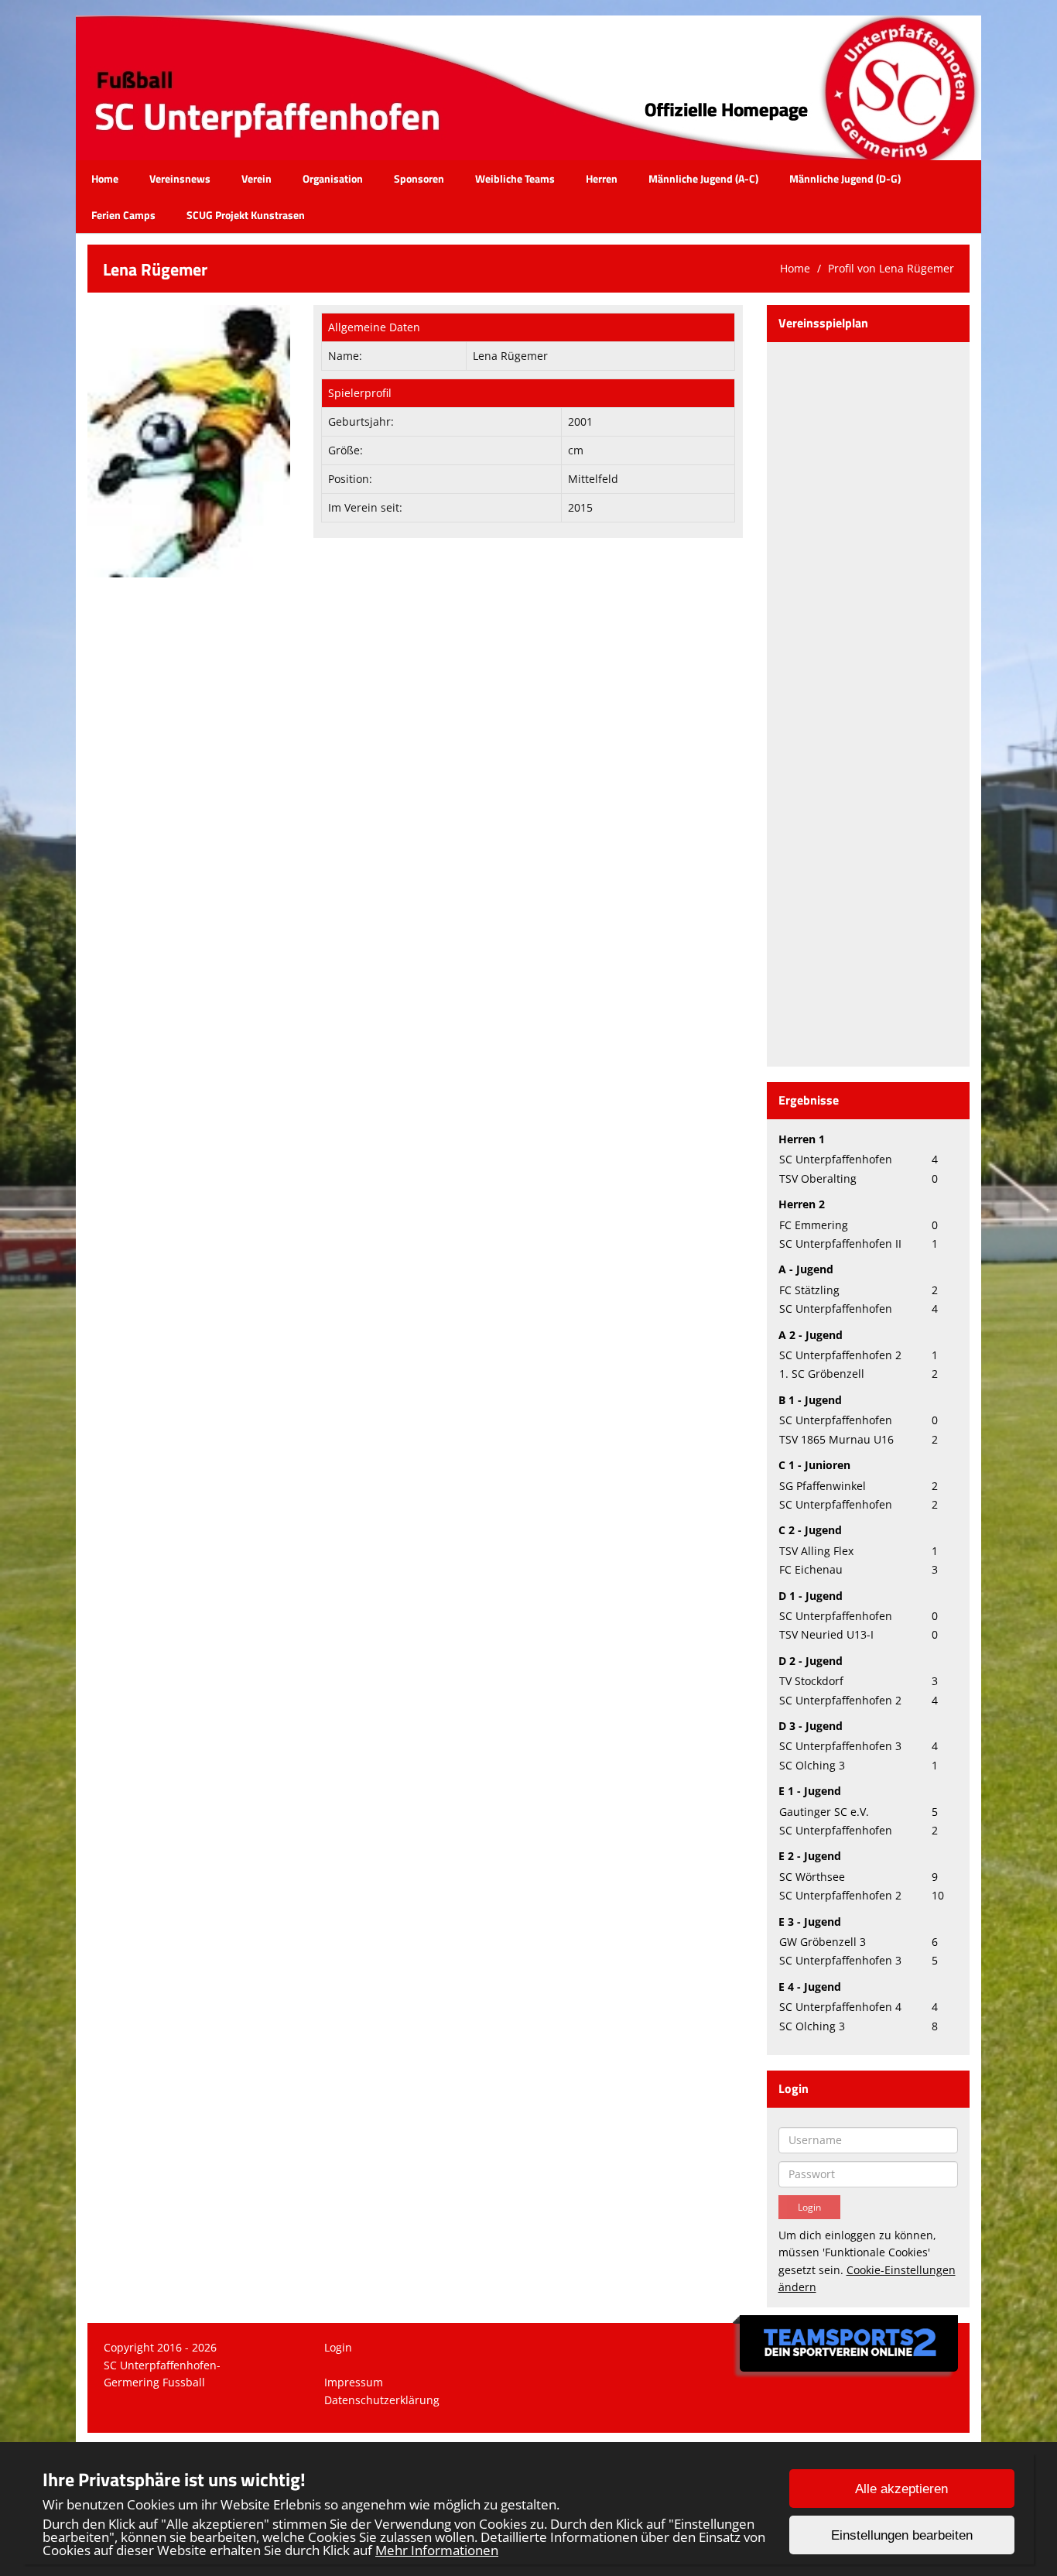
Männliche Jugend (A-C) (703, 178)
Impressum (354, 2382)
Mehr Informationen (437, 2550)
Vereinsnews (180, 178)
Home (105, 178)
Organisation (333, 178)
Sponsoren (419, 178)
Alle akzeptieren (901, 2489)
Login (338, 2347)
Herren (602, 178)
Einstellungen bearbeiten (902, 2535)
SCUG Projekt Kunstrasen (246, 215)
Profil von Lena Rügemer (891, 268)
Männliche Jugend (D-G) (845, 178)
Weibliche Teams (515, 178)
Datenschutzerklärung (382, 2400)
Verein (257, 178)
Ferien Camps (123, 215)
